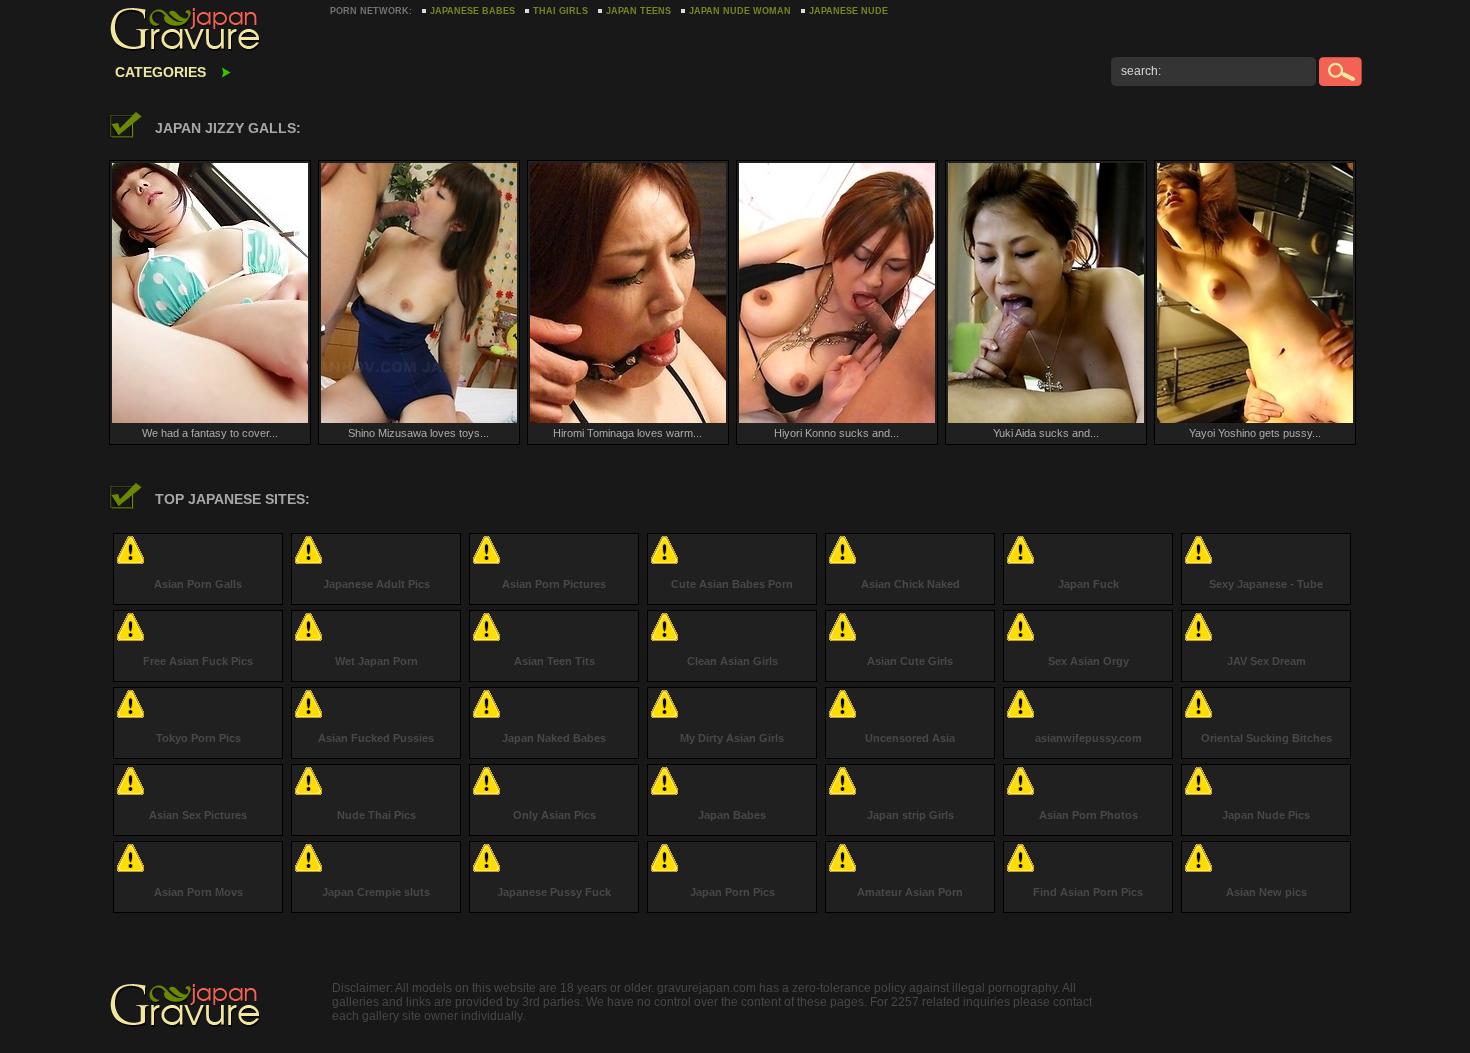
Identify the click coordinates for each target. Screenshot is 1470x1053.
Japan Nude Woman (740, 11)
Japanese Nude (848, 11)
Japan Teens (638, 11)
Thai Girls (560, 11)
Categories (160, 72)
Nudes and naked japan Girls (209, 30)
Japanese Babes (472, 11)
